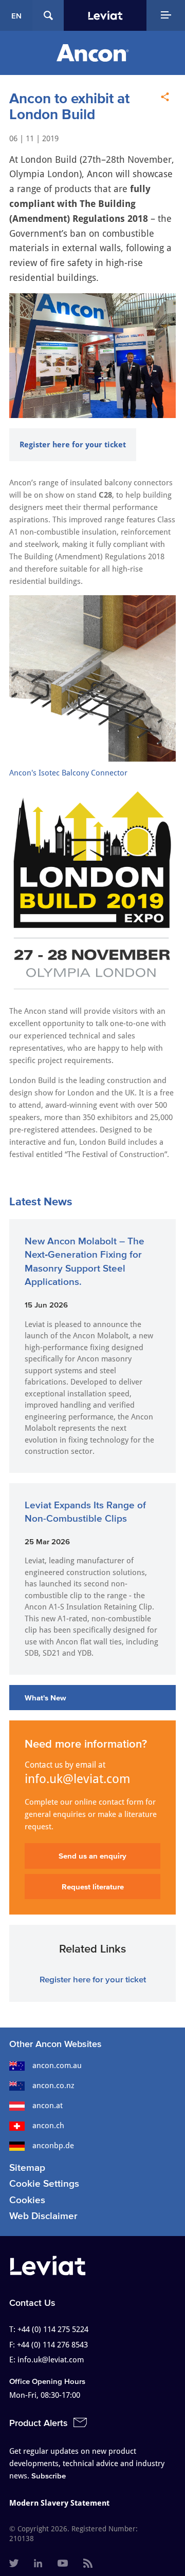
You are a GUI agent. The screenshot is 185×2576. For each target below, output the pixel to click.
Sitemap (27, 2167)
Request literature (93, 1887)
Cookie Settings (44, 2183)
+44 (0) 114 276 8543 (52, 2345)
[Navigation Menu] (166, 15)
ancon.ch (48, 2126)
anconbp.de (53, 2146)
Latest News (41, 1201)
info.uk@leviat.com (78, 1779)
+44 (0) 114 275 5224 (53, 2329)
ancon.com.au (57, 2066)
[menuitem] (14, 2564)
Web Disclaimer (43, 2216)
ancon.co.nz (53, 2086)
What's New (45, 1698)
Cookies (27, 2200)
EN (16, 16)
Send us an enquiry (92, 1856)
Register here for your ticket (73, 445)
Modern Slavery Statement (59, 2503)
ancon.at (48, 2106)
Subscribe (49, 2476)
